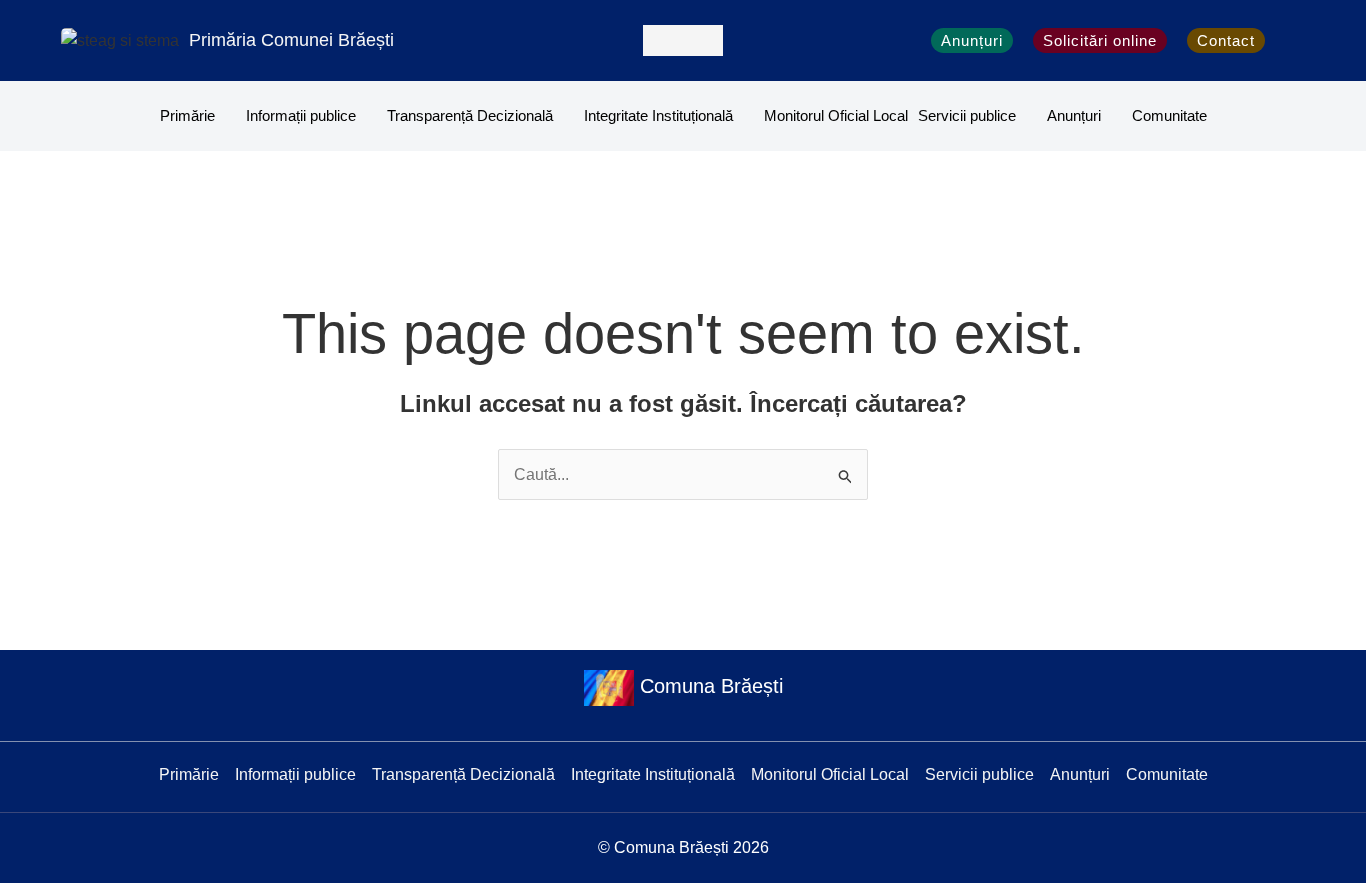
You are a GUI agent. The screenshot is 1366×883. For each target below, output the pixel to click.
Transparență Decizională (470, 115)
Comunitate (1169, 115)
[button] (683, 40)
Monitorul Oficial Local (836, 115)
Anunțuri (1074, 115)
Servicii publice (967, 115)
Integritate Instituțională (658, 115)
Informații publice (301, 115)
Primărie (187, 115)
